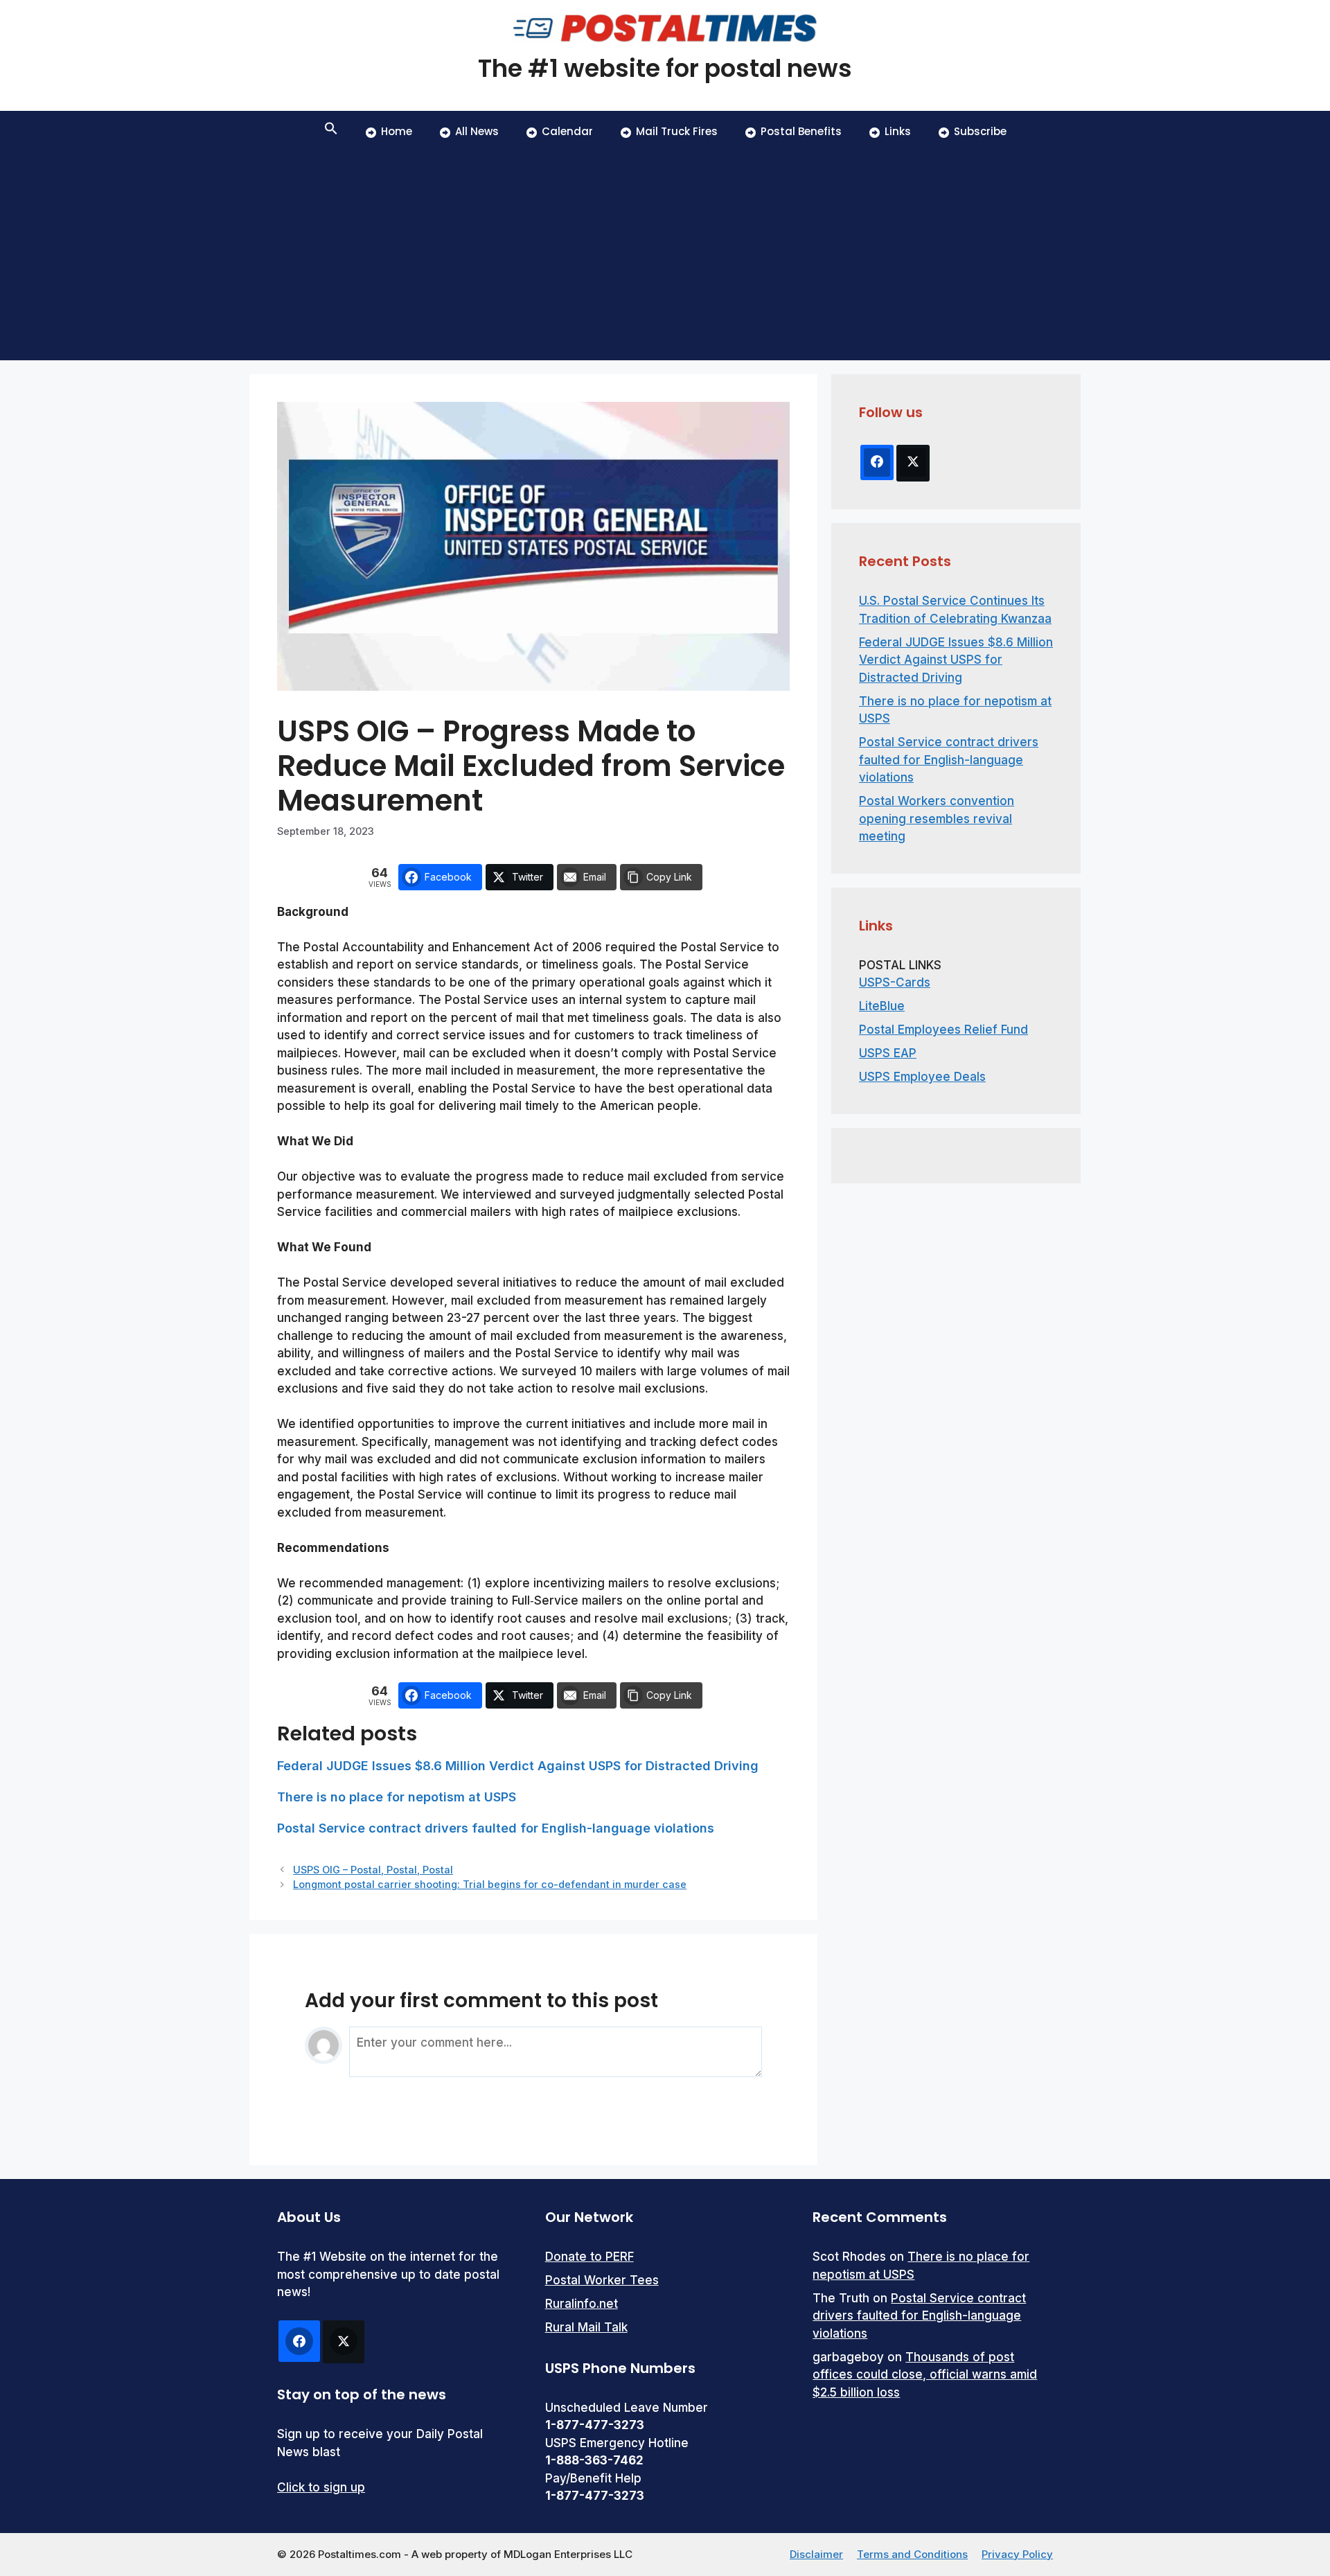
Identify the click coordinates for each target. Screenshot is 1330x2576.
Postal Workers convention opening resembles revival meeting (937, 819)
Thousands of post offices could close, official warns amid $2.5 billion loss (925, 2375)
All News (477, 131)
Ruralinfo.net (582, 2304)
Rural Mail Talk (586, 2327)
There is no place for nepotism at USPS (397, 1797)
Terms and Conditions (912, 2554)
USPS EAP (888, 1053)
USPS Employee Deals (922, 1077)
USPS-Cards (895, 982)
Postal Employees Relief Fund (943, 1030)
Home (397, 131)
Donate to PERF (589, 2257)
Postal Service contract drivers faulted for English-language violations (496, 1828)
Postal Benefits (801, 131)
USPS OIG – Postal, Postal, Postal (373, 1870)
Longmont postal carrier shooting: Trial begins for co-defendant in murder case (490, 1884)
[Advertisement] (665, 256)
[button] (331, 132)
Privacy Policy (1017, 2554)
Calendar (567, 131)
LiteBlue (882, 1006)
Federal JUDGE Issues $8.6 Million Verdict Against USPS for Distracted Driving (518, 1766)
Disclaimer (816, 2554)
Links (898, 131)
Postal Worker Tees (602, 2280)
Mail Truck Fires (677, 131)
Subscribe (980, 131)
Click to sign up (321, 2487)
